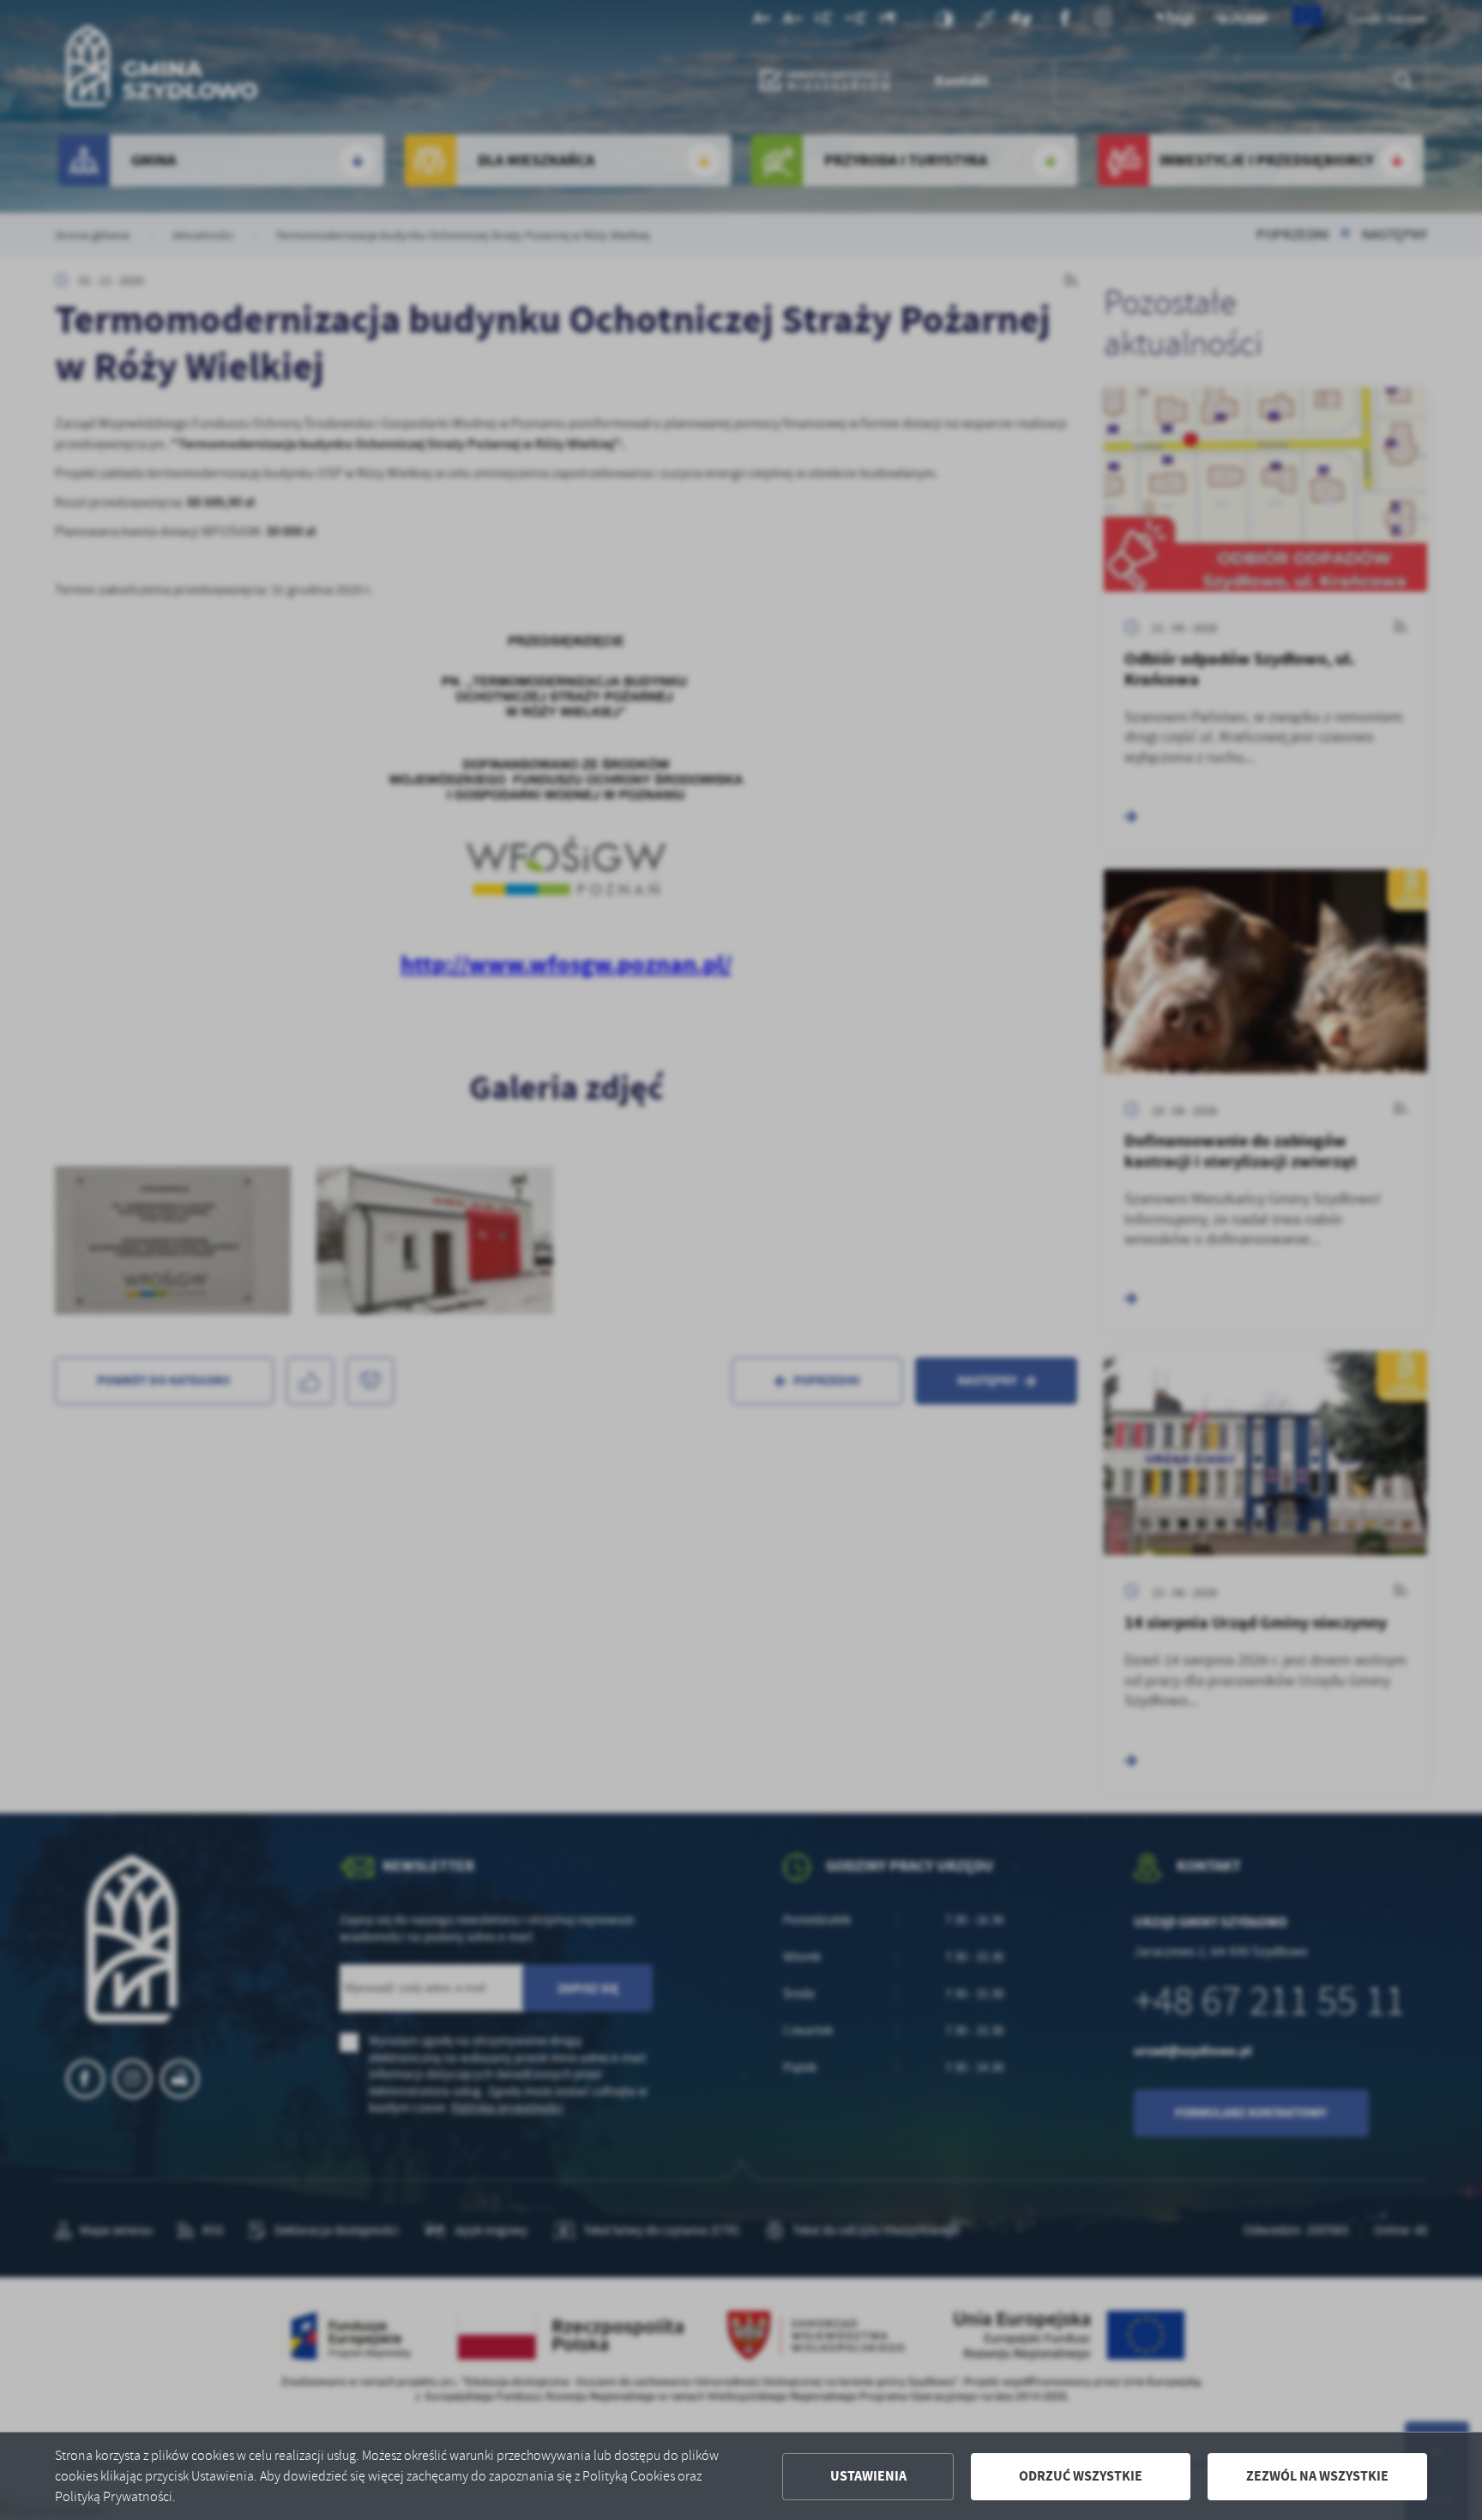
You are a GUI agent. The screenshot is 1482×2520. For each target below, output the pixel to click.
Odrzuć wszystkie (1081, 2476)
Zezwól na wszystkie (1317, 2476)
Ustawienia (868, 2476)
